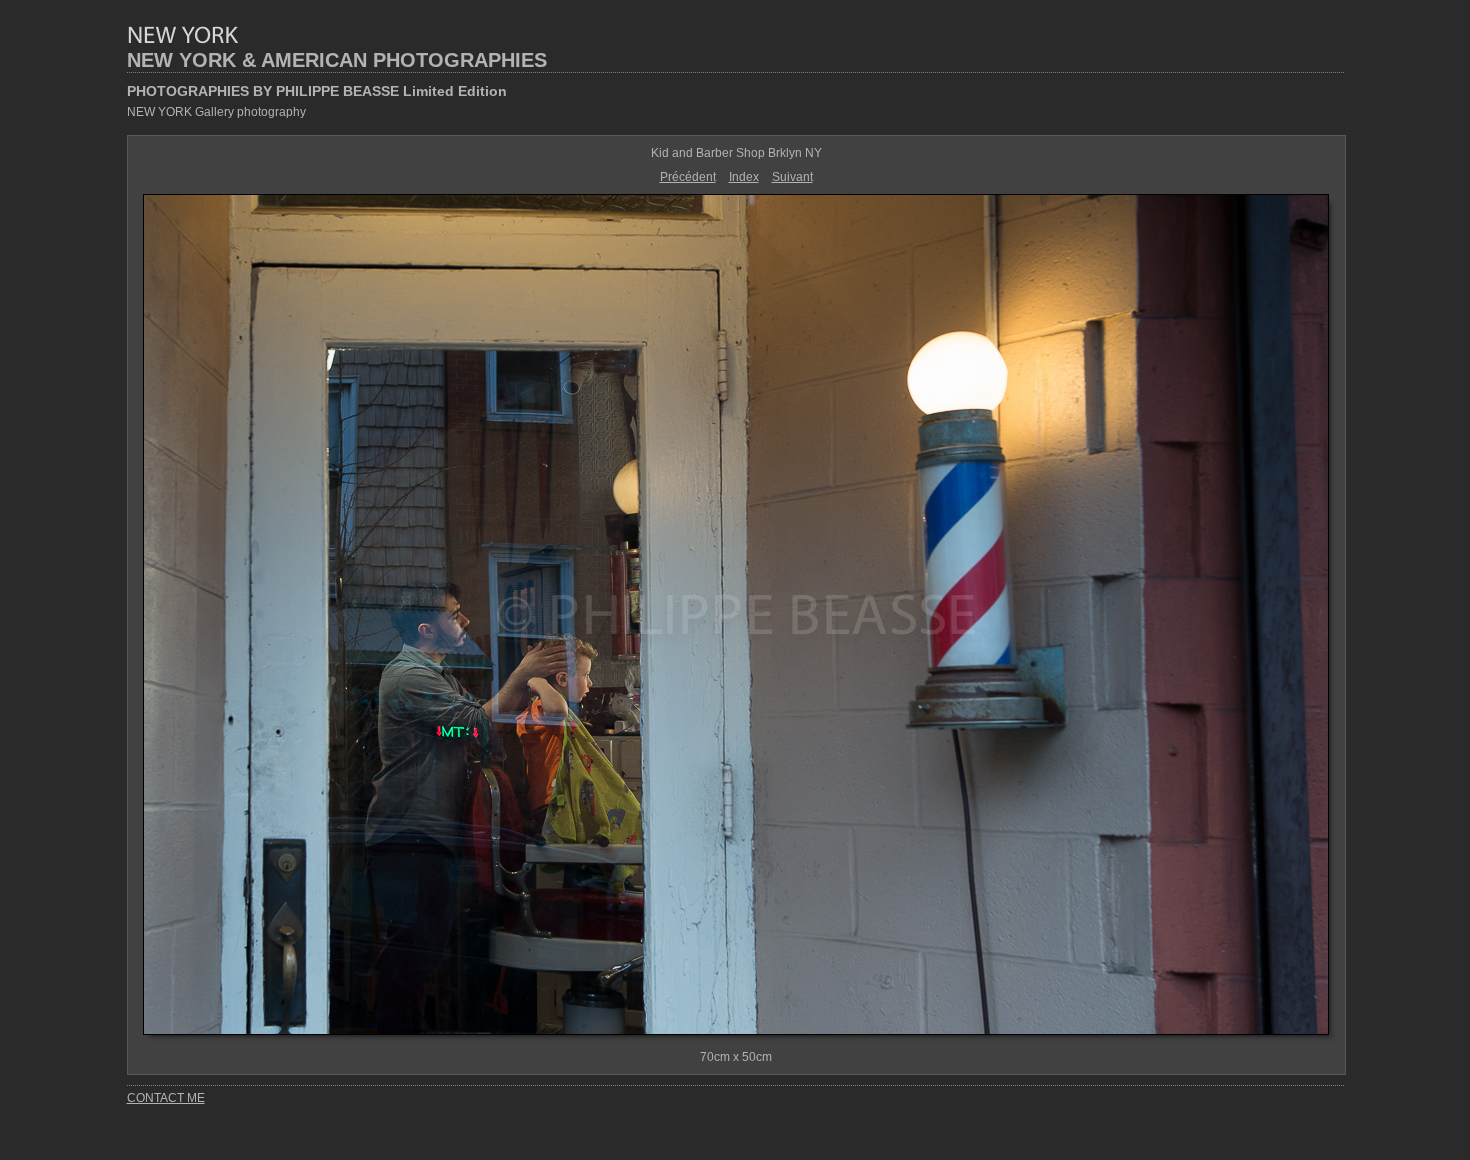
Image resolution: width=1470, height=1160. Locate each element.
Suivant (792, 177)
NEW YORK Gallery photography (216, 112)
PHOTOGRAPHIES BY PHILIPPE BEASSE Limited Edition (317, 91)
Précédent (688, 177)
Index (744, 177)
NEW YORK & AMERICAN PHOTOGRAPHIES (337, 60)
